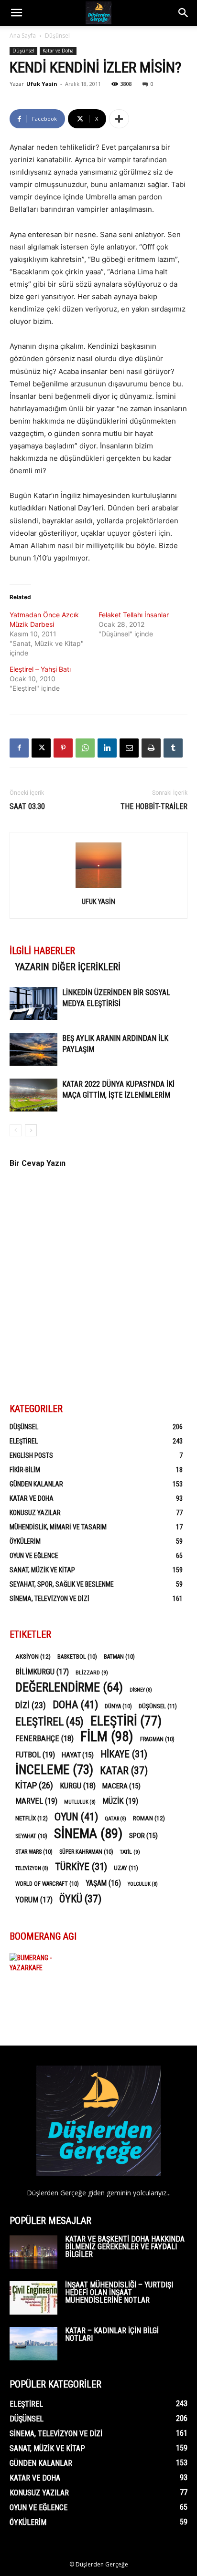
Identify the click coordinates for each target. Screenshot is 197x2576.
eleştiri (126, 1721)
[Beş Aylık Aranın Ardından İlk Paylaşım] (33, 1049)
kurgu (78, 1786)
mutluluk (80, 1802)
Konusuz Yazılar (35, 1513)
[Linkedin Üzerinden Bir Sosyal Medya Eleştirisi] (33, 1003)
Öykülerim (25, 1541)
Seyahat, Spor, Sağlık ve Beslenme (62, 1584)
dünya (118, 1706)
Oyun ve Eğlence (34, 1556)
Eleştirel (24, 1441)
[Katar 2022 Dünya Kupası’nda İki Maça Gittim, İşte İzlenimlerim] (33, 1095)
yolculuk (143, 1884)
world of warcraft (47, 1884)
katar (124, 1771)
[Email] (129, 748)
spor (143, 1836)
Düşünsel (57, 36)
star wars (34, 1852)
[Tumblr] (173, 748)
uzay (126, 1868)
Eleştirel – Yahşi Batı (40, 669)
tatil (130, 1852)
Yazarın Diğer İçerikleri (68, 967)
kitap (34, 1785)
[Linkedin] (107, 748)
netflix (32, 1818)
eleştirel (49, 1722)
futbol (35, 1755)
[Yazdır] (151, 748)
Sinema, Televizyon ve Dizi (49, 1599)
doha (75, 1705)
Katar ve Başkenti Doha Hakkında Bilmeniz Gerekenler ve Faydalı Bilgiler (125, 2247)
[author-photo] (98, 888)
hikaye (124, 1754)
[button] (16, 13)
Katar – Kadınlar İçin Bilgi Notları (112, 2334)
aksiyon (33, 1656)
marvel (36, 1801)
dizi (31, 1705)
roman (149, 1818)
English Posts (31, 1455)
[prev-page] (16, 1130)
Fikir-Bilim (25, 1470)
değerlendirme (69, 1688)
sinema (88, 1833)
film (107, 1737)
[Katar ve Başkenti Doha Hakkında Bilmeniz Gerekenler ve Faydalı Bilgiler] (33, 2252)
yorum (34, 1900)
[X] (41, 748)
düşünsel (158, 1706)
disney (141, 1690)
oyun (76, 1817)
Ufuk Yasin (42, 84)
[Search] (184, 13)
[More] (119, 119)
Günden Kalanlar (36, 1484)
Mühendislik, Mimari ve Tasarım (58, 1527)
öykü (80, 1899)
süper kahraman (86, 1852)
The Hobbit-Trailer (154, 806)
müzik (120, 1801)
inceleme (54, 1770)
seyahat (31, 1836)
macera (121, 1786)
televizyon (32, 1868)
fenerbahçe (44, 1739)
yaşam (103, 1883)
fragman (157, 1739)
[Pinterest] (63, 748)
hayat (78, 1755)
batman (119, 1657)
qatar (115, 1819)
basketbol (77, 1657)
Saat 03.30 (27, 806)
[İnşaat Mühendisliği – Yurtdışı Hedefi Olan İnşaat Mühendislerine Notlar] (33, 2298)
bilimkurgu (42, 1672)
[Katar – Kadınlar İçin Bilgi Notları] (33, 2344)
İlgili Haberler (42, 951)
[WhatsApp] (85, 748)
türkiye (81, 1867)
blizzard (92, 1672)
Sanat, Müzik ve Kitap (42, 1570)
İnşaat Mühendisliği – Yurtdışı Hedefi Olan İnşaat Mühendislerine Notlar (119, 2292)
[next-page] (31, 1130)
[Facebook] (19, 748)
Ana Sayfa (23, 36)
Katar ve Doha (58, 51)
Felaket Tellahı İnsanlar (134, 615)
